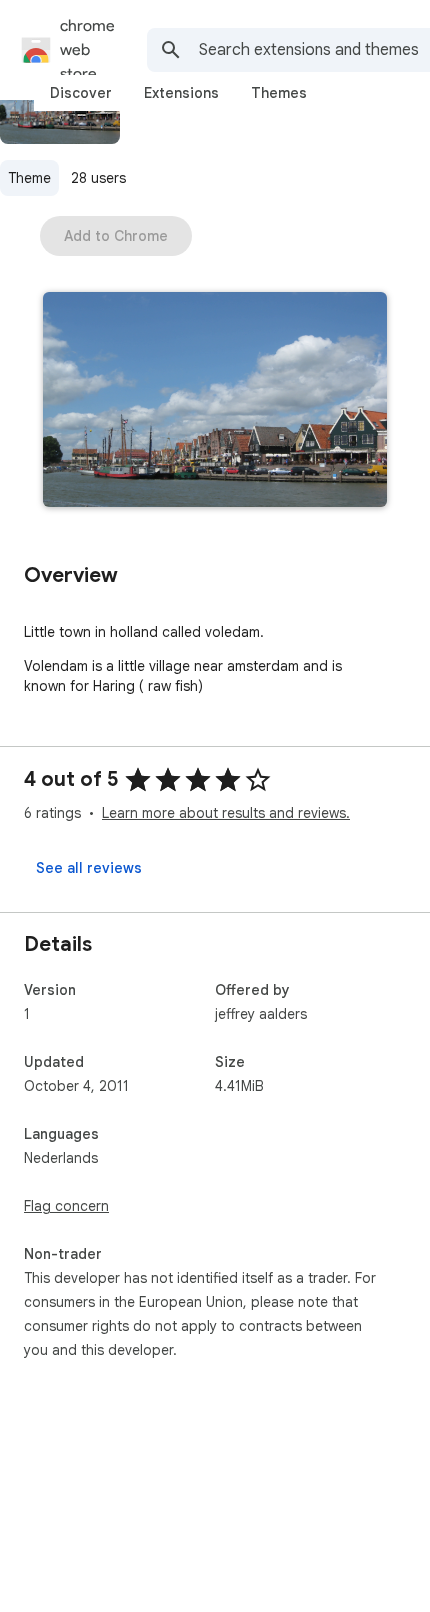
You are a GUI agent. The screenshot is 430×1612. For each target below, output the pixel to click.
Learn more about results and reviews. (226, 813)
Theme (29, 178)
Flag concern (66, 1206)
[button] (215, 401)
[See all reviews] (89, 868)
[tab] (81, 93)
